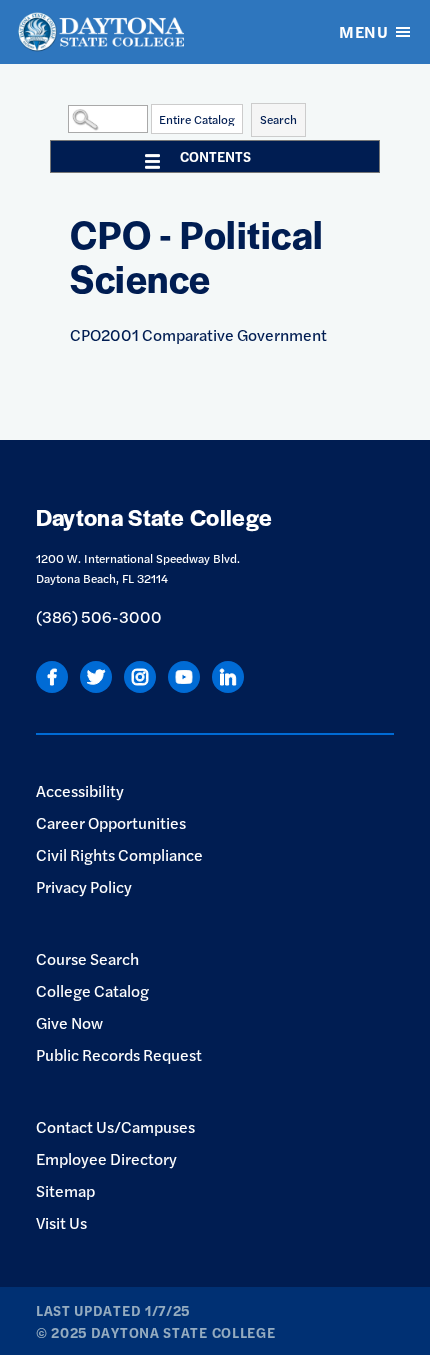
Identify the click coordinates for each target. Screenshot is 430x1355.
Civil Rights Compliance (119, 854)
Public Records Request (119, 1054)
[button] (63, 118)
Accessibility (80, 790)
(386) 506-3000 (99, 616)
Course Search (87, 958)
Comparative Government (198, 334)
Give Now (69, 1022)
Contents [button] (215, 156)
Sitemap (65, 1190)
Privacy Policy (84, 886)
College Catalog (92, 990)
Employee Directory (106, 1158)
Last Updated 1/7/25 (113, 1310)
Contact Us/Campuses (115, 1126)
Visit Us (61, 1222)
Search (278, 119)
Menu (363, 31)
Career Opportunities (111, 822)
